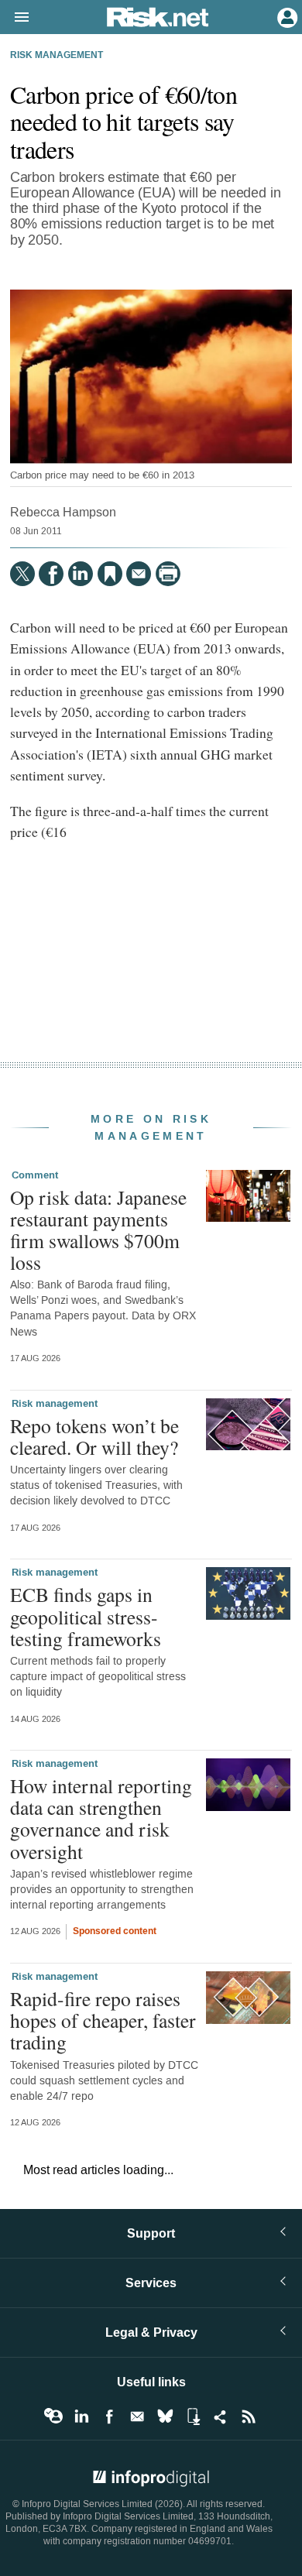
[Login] (286, 16)
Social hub (221, 2417)
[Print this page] (168, 574)
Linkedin (81, 2417)
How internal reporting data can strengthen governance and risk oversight (101, 1818)
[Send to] (139, 574)
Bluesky (165, 2417)
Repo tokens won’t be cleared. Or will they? (94, 1436)
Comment (35, 1175)
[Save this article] (110, 574)
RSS (249, 2417)
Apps (193, 2417)
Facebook (109, 2417)
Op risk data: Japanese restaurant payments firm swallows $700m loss (98, 1230)
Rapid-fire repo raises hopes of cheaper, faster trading (103, 2020)
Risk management (57, 56)
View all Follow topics (53, 2417)
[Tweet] (22, 574)
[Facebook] (51, 574)
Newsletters (137, 2417)
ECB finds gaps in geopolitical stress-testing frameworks (86, 1616)
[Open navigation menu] (15, 18)
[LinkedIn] (81, 574)
